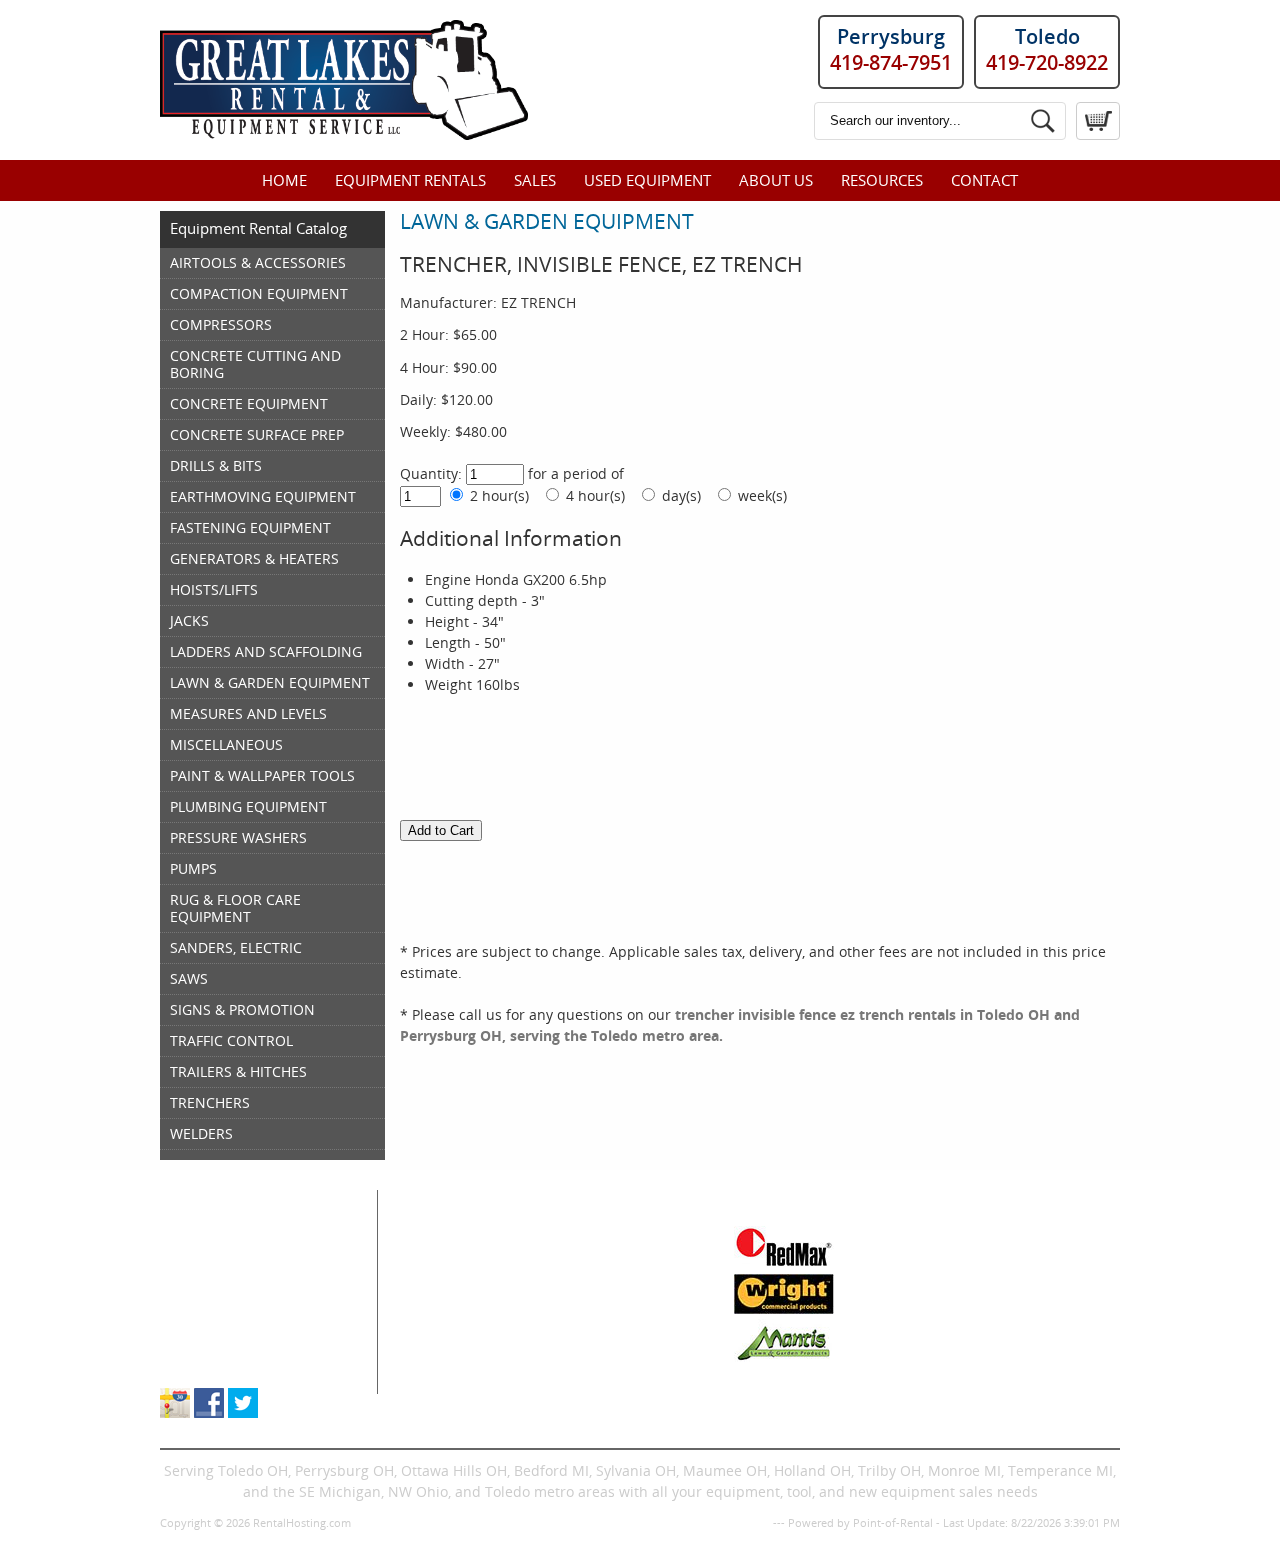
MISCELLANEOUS (226, 744)
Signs (571, 1362)
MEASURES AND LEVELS (248, 713)
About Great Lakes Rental (244, 1341)
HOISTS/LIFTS (214, 589)
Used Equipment (647, 180)
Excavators (443, 1341)
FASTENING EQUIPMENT (250, 527)
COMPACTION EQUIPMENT (259, 293)
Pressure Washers (613, 1341)
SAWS (189, 978)
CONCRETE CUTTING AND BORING (255, 364)
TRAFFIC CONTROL (231, 1040)
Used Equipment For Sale (244, 1278)
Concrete (438, 1299)
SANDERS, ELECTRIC (236, 947)
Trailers (578, 1383)
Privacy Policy (734, 1522)
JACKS (189, 620)
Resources (882, 180)
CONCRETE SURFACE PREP (257, 434)
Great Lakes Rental (251, 1200)
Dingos (431, 1383)
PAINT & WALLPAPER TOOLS (262, 775)
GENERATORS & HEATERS (254, 558)
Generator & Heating (622, 1257)
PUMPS (193, 868)
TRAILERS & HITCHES (238, 1071)
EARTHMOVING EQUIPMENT (263, 496)
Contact (984, 180)
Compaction (448, 1278)
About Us (776, 180)
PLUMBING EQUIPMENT (248, 806)
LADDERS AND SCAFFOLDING (266, 651)
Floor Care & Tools (613, 1236)
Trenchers (442, 1362)
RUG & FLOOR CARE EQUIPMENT (235, 908)
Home (284, 180)
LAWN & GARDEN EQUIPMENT (270, 682)
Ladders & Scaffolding (626, 1278)
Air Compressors (463, 1236)
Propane (581, 1299)
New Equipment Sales (233, 1299)
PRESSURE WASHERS (238, 837)
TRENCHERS (210, 1102)
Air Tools (437, 1257)
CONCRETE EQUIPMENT (249, 403)
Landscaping (595, 1320)
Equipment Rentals (410, 180)
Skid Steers (445, 1320)
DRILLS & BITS (216, 465)
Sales (535, 180)
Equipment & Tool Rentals (247, 1257)
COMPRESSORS (221, 324)
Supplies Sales (208, 1320)
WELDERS (201, 1133)
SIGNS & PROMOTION (242, 1009)
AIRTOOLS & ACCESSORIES (258, 262)
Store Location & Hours (236, 1362)
